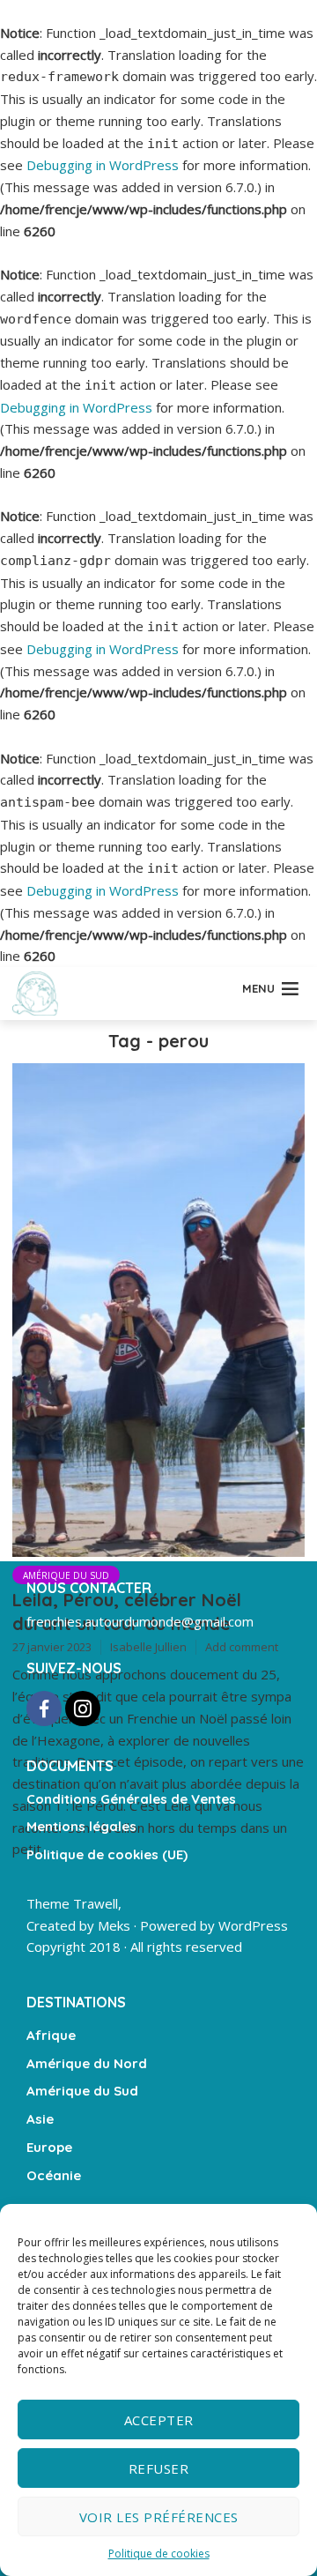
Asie (40, 2119)
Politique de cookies (159, 2554)
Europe (49, 2147)
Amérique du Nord (87, 2063)
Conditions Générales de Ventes (131, 1799)
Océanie (54, 2175)
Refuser (159, 2468)
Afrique (51, 2035)
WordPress (253, 1925)
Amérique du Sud (66, 1575)
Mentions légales (81, 1826)
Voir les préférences (159, 2517)
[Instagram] (83, 1709)
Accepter (159, 2420)
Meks (114, 1925)
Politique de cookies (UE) (107, 1854)
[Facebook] (44, 1709)
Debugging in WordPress (103, 165)
